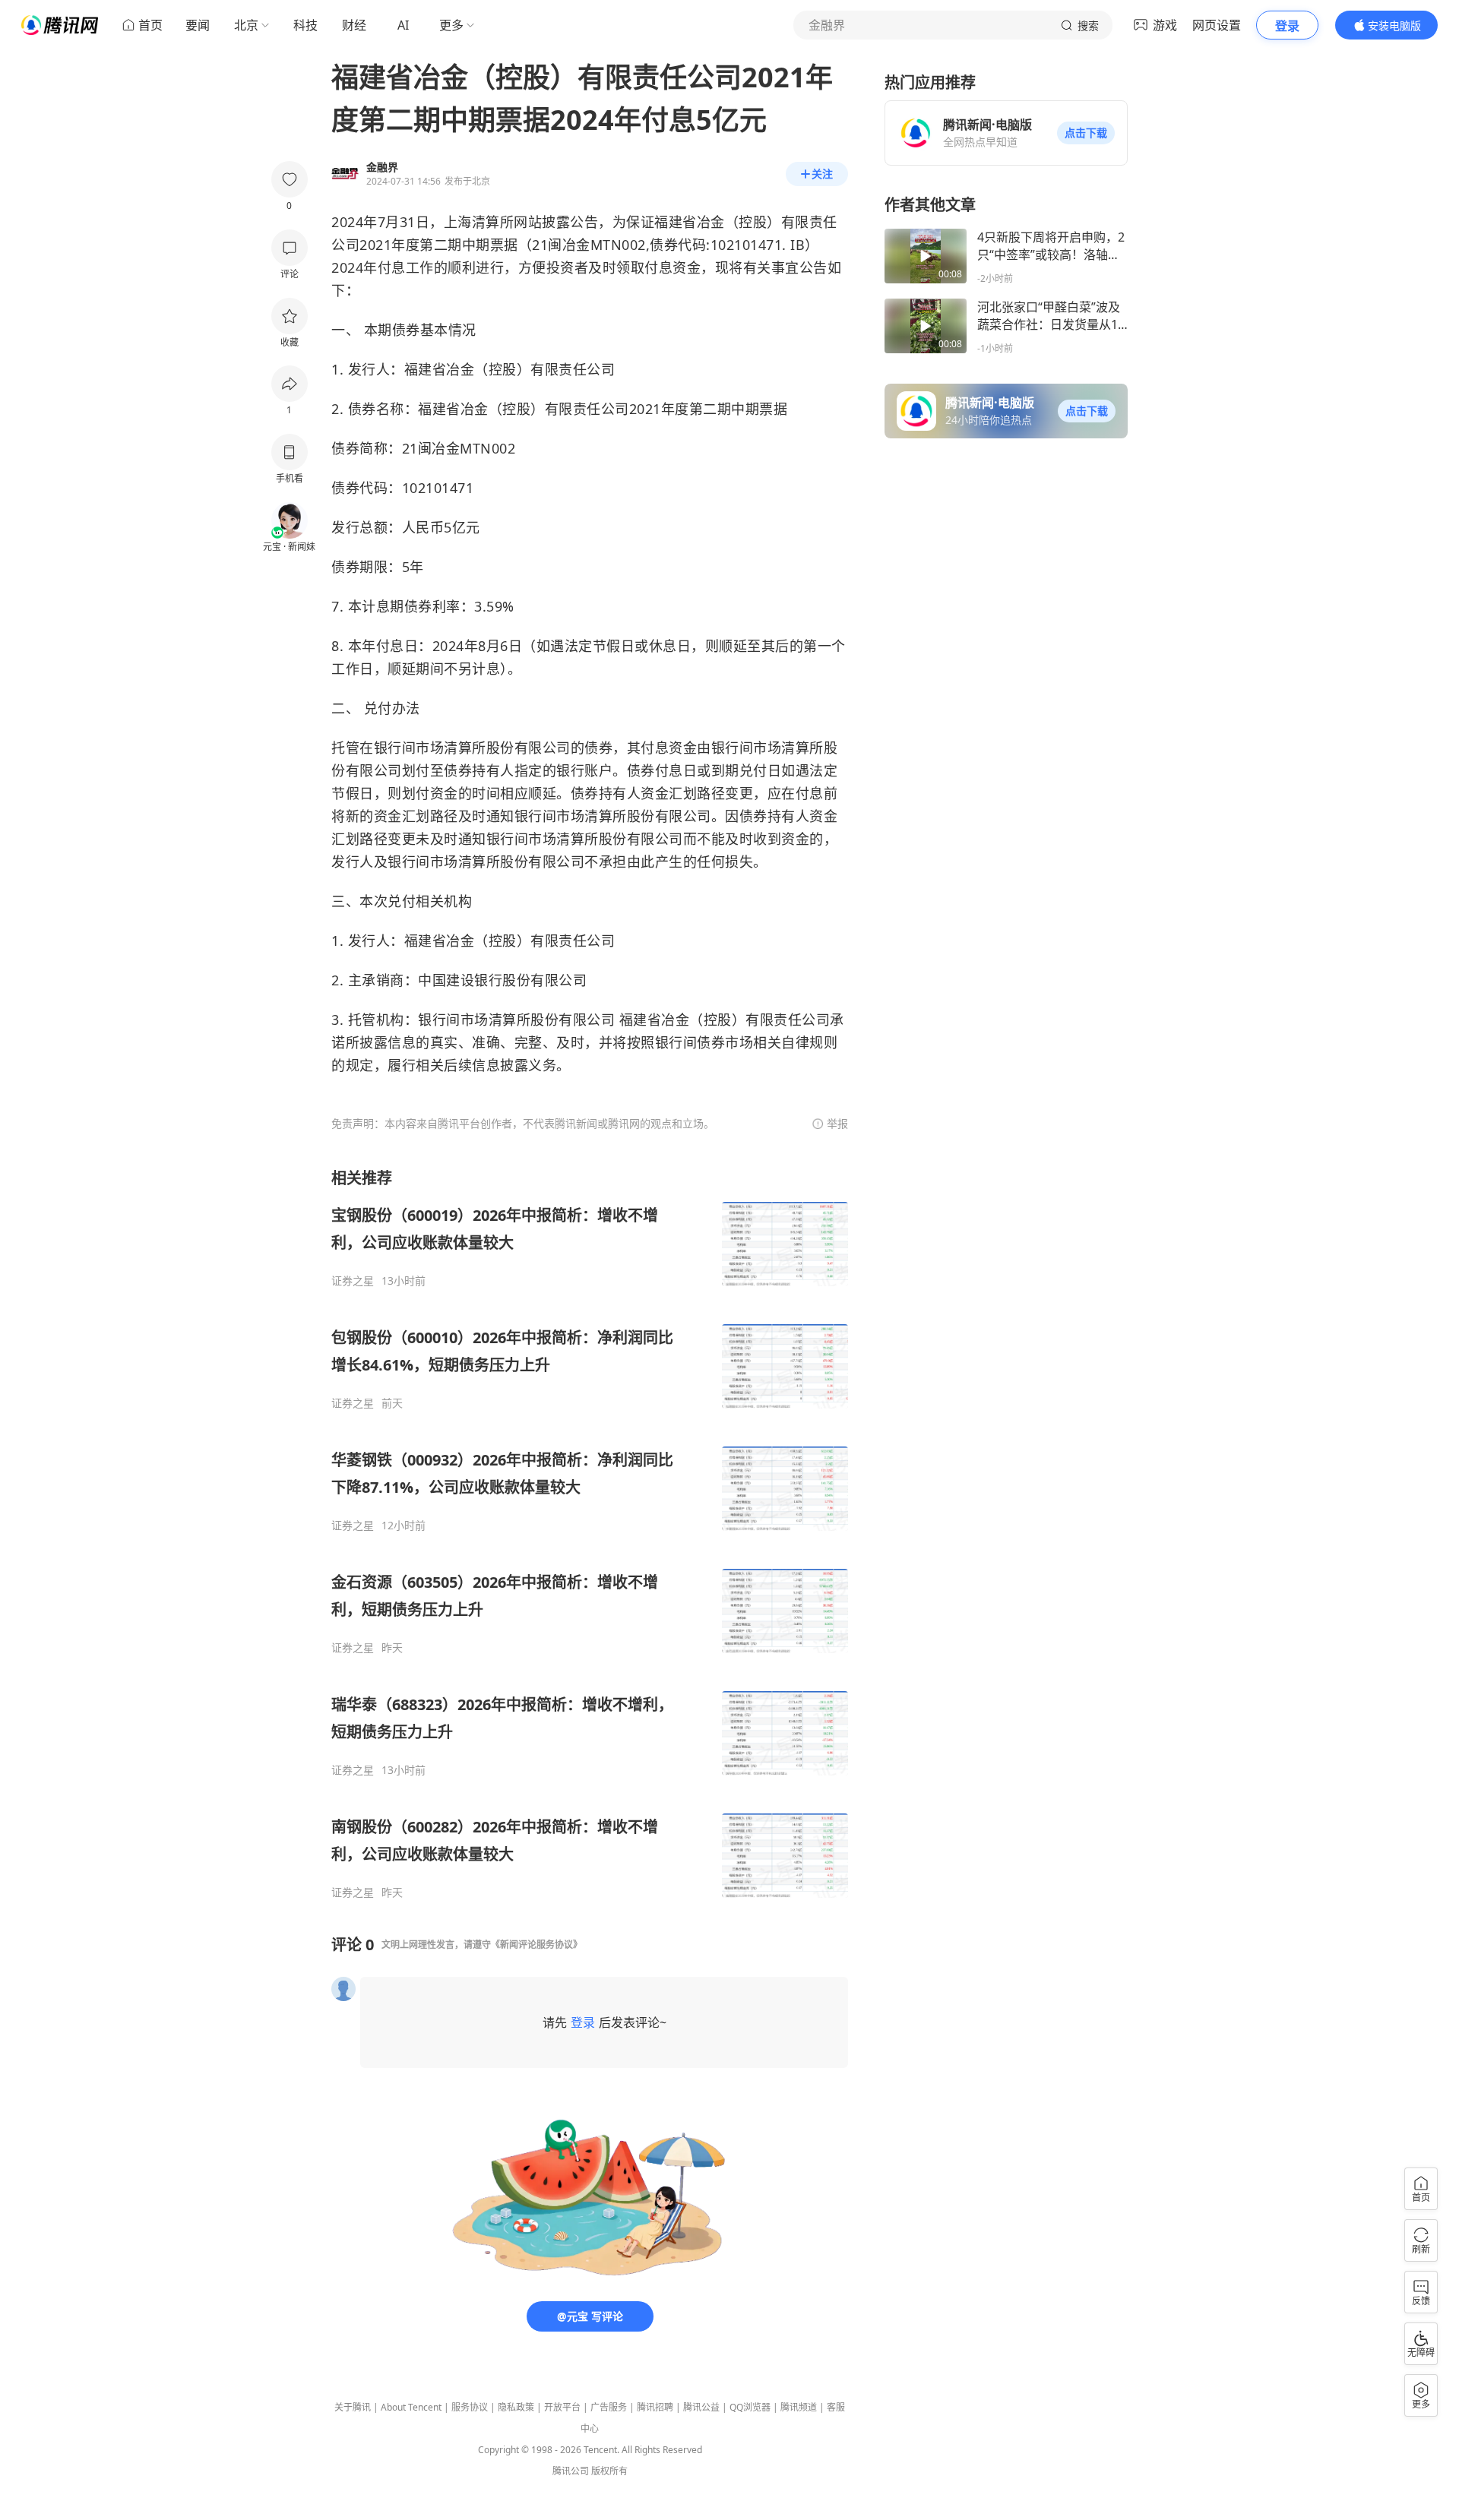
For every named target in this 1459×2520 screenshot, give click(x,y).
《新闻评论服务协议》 (536, 1945)
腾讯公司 (571, 2471)
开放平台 (562, 2407)
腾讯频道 (799, 2407)
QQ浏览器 (750, 2407)
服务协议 (470, 2407)
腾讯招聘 (655, 2407)
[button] (1086, 133)
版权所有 (609, 2471)
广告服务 (609, 2407)
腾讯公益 (701, 2407)
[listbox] (590, 1534)
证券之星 (353, 1281)
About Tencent (411, 2407)
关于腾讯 (353, 2407)
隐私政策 (516, 2407)
